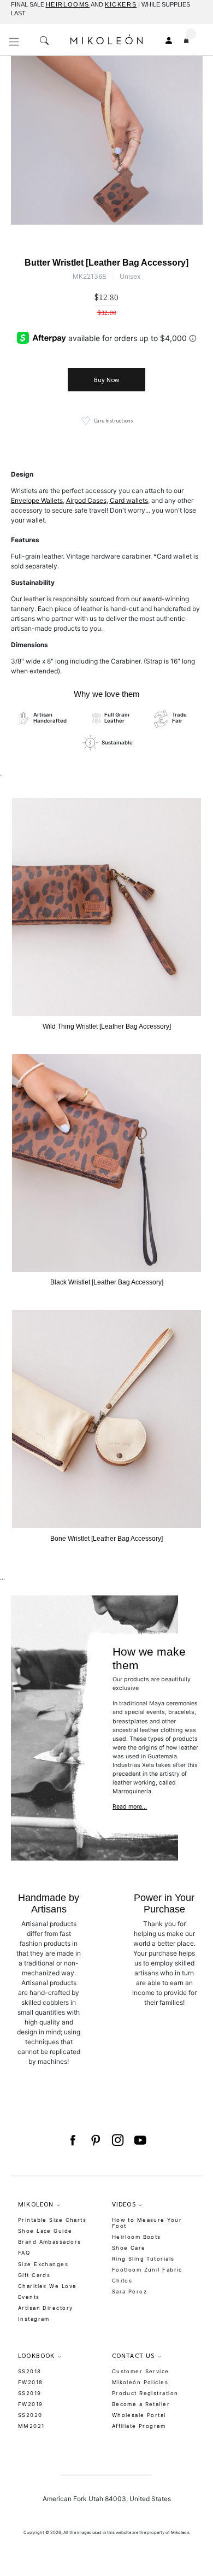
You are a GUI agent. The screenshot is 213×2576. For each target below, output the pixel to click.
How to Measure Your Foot (147, 2223)
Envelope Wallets (37, 500)
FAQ (24, 2253)
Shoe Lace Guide (45, 2231)
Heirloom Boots (137, 2237)
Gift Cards (34, 2275)
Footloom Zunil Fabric (147, 2270)
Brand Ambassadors (49, 2242)
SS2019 (30, 2393)
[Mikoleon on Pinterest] (95, 2140)
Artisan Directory (45, 2308)
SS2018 (30, 2371)
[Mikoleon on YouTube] (140, 2140)
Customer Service (141, 2371)
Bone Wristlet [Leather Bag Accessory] (106, 1539)
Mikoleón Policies (140, 2382)
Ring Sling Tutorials (143, 2259)
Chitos (122, 2281)
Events (29, 2297)
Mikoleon (180, 2533)
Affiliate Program (139, 2426)
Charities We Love (47, 2286)
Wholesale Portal (139, 2415)
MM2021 (31, 2426)
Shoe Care (129, 2248)
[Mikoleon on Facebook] (72, 2140)
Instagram (34, 2319)
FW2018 (31, 2382)
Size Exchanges (43, 2264)
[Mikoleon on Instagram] (118, 2140)
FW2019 (31, 2404)
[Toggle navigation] (14, 42)
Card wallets (129, 500)
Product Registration (145, 2393)
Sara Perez (129, 2292)
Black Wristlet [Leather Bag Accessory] (107, 1282)
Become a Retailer (141, 2404)
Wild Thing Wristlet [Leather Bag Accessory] (107, 1026)
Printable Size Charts (52, 2220)
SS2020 (30, 2415)
